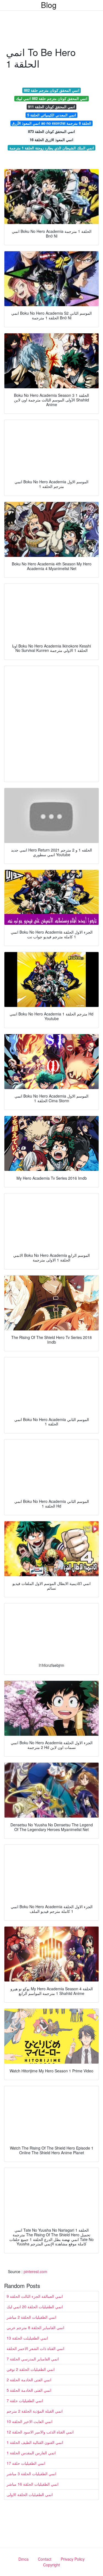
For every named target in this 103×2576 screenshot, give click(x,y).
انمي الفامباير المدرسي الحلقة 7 (33, 2359)
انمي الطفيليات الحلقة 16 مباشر (33, 2484)
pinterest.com (35, 2271)
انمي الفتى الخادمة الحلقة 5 (29, 2390)
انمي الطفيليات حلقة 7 (25, 2401)
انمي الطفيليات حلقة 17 (26, 2463)
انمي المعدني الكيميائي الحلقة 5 (52, 115)
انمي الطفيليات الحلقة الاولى (30, 2494)
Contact (45, 2559)
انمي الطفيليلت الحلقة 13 (27, 2338)
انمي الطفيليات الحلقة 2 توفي (31, 2369)
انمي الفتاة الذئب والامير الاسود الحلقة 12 (40, 2432)
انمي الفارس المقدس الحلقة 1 (31, 2453)
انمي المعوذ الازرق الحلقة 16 (51, 140)
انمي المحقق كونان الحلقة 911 (51, 107)
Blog (49, 5)
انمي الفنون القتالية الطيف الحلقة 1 (35, 2442)
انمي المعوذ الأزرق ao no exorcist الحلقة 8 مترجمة (51, 123)
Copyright (51, 2565)
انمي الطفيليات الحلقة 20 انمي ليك (35, 2307)
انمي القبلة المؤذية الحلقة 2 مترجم (35, 2411)
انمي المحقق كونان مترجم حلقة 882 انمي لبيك (52, 98)
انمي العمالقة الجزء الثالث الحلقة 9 (35, 2296)
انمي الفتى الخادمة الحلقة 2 (29, 2380)
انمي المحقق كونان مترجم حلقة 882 (52, 90)
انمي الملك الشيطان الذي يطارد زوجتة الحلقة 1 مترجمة (52, 148)
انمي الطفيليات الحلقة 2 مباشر (31, 2317)
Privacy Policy (73, 2559)
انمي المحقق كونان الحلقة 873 (51, 131)
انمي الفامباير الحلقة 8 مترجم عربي (35, 2327)
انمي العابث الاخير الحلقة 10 (30, 2421)
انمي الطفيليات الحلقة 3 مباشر (31, 2474)
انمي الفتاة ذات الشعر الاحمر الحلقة (35, 2348)
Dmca (23, 2559)
